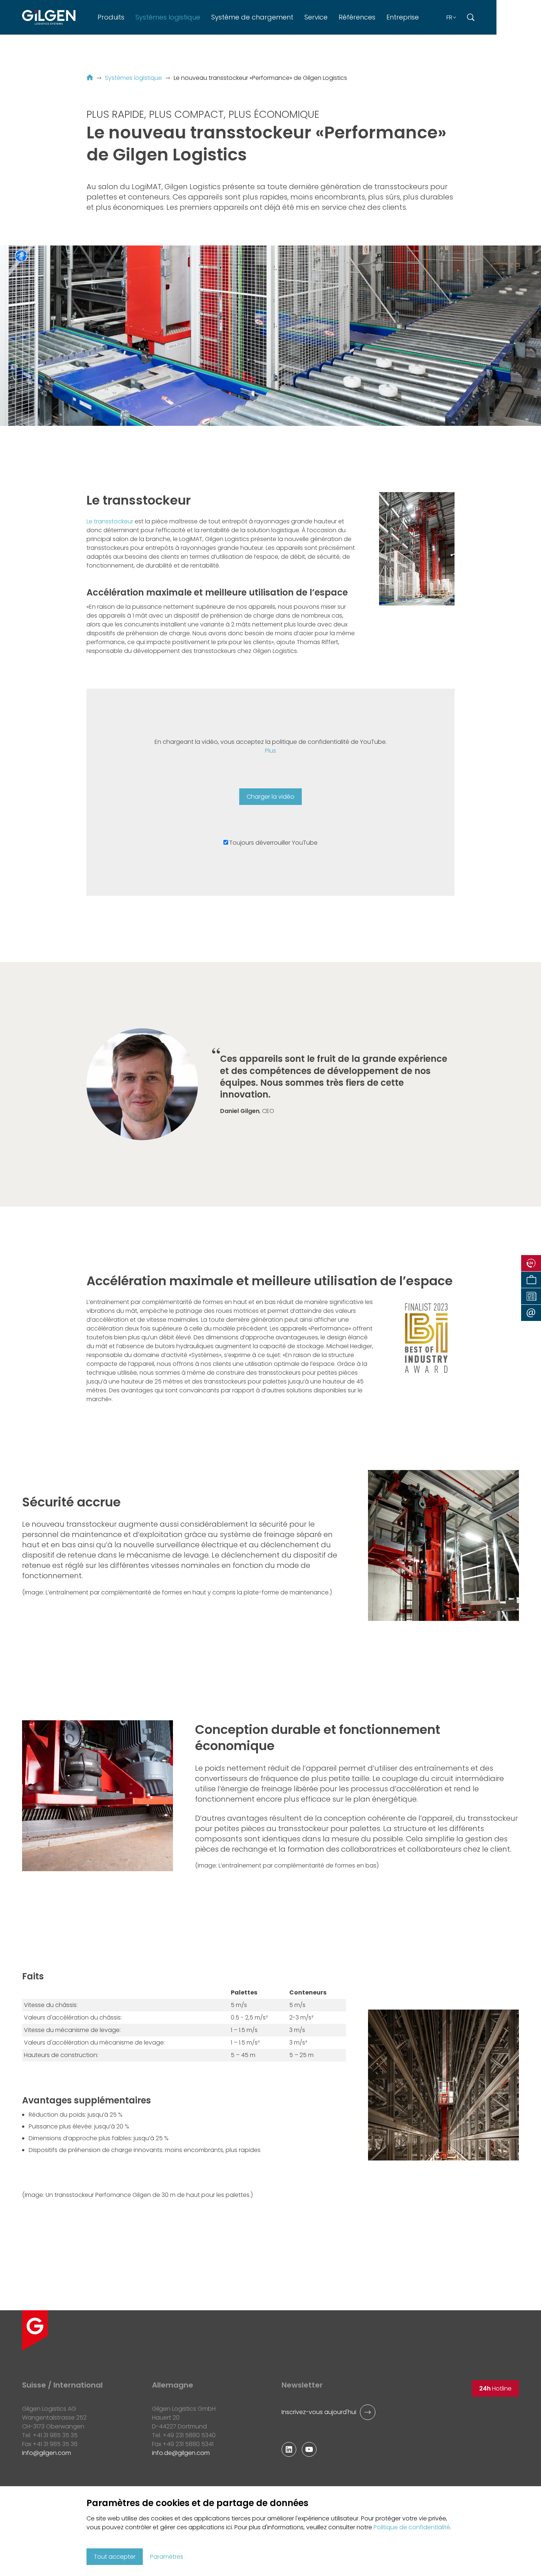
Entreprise (403, 17)
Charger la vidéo (270, 797)
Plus (270, 751)
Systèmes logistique (168, 17)
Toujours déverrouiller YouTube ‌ (274, 843)
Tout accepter (115, 2557)
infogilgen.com (47, 2453)
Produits (111, 17)
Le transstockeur (111, 521)
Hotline (495, 2388)
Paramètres (167, 2557)
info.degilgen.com (181, 2453)
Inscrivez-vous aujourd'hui (319, 2412)
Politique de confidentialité (412, 2527)
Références (357, 17)
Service (316, 17)
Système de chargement (252, 17)
